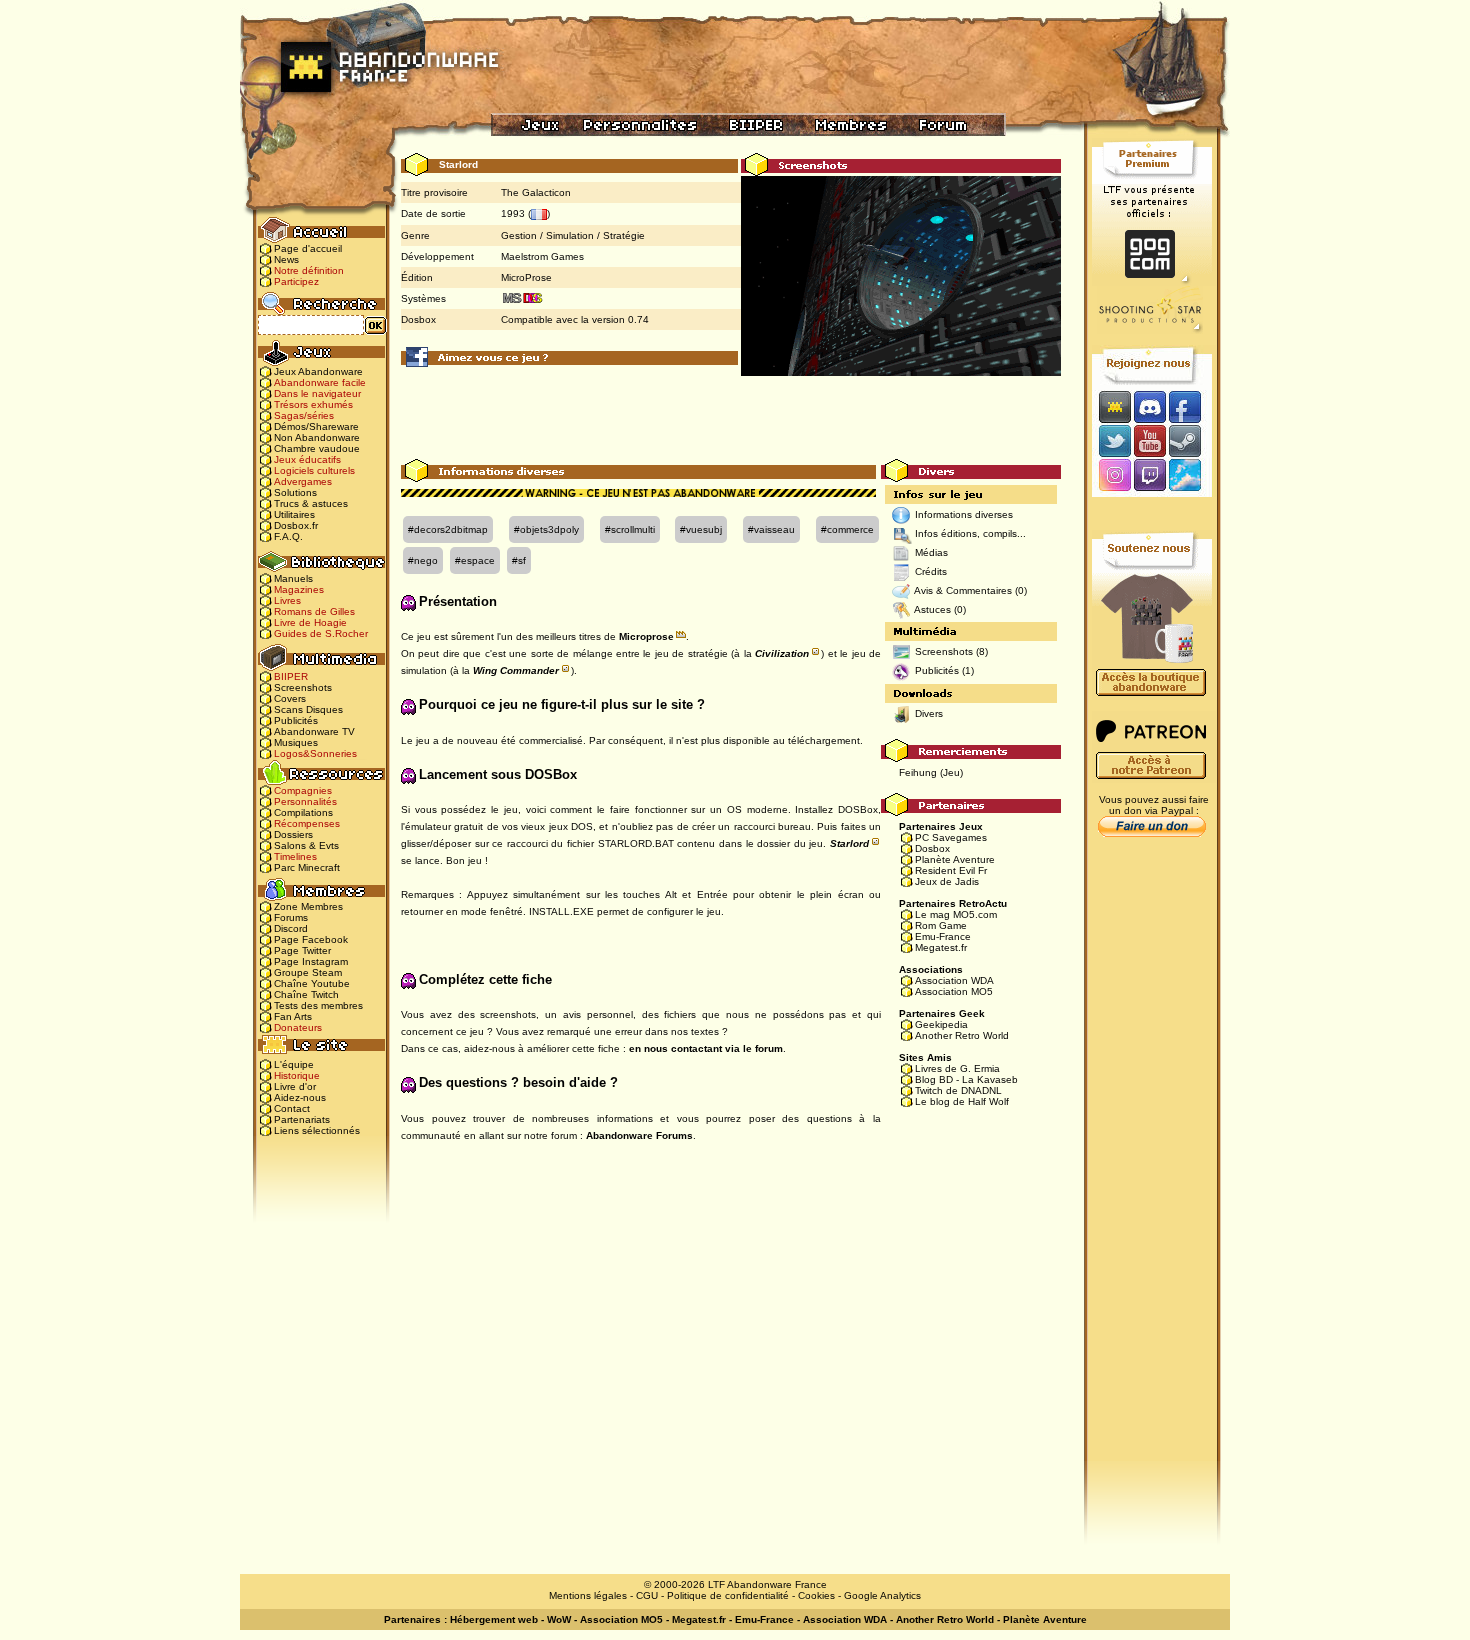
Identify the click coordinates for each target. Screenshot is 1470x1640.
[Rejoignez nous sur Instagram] (1112, 476)
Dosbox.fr (296, 525)
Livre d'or (295, 1086)
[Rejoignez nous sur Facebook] (1191, 406)
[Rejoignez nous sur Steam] (1191, 440)
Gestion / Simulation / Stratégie (573, 235)
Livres (287, 600)
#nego (423, 560)
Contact (292, 1108)
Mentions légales (588, 1595)
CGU (647, 1595)
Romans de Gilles (314, 611)
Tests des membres (318, 1005)
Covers (290, 698)
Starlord (849, 843)
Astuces (932, 609)
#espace (475, 560)
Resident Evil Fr (951, 870)
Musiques (296, 742)
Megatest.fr (941, 947)
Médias (931, 552)
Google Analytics (882, 1595)
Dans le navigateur (317, 393)
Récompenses (307, 823)
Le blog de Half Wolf (962, 1101)
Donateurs (298, 1027)
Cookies (816, 1595)
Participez (296, 281)
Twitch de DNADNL (958, 1090)
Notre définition (309, 270)
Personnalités (305, 801)
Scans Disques (308, 709)
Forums (291, 917)
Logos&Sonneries (315, 753)
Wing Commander (516, 670)
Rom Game (941, 925)
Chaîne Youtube (312, 983)
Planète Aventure (955, 859)
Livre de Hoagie (310, 622)
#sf (519, 560)
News (286, 259)
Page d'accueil (308, 248)
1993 (513, 213)
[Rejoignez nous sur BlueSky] (1191, 476)
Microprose (646, 636)
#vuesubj (701, 529)
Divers (929, 713)
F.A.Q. (288, 536)
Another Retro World (962, 1035)
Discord (291, 928)
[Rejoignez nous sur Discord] (1149, 406)
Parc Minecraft (307, 867)
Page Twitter (302, 950)
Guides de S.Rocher (321, 633)
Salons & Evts (306, 845)
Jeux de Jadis (947, 881)
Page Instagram (311, 961)
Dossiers (293, 834)
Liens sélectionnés (317, 1130)
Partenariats (302, 1119)
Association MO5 (954, 991)
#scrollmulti (630, 529)
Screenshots (303, 687)
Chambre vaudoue (317, 448)
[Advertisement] (731, 414)
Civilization (782, 653)
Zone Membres (308, 906)
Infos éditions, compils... (970, 533)
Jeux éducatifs (307, 459)
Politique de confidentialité (728, 1595)
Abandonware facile (320, 382)
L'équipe (294, 1064)
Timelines (295, 856)
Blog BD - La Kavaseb (966, 1079)
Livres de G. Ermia (957, 1068)
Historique (297, 1075)
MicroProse (526, 277)
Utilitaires (294, 514)
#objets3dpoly (546, 529)
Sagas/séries (304, 415)
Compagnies (303, 790)
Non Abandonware (317, 437)
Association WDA (954, 980)
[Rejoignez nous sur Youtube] (1149, 440)
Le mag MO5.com (956, 914)
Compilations (303, 812)
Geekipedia (941, 1024)
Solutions (295, 492)
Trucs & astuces (311, 503)
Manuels (293, 578)
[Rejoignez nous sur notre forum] (1112, 406)
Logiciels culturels (314, 470)
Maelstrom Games (542, 256)
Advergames (303, 481)
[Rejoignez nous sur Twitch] (1149, 476)
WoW (559, 1619)
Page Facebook (311, 939)
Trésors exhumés (313, 404)
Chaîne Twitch (306, 994)
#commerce (847, 529)
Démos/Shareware (316, 426)
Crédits (931, 571)
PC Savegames (951, 837)
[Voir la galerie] (901, 275)
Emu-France (943, 936)
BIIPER (291, 676)
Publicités (296, 720)
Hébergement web (494, 1619)
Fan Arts (293, 1016)
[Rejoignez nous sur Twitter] (1112, 440)
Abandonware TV (314, 731)
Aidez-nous (300, 1097)
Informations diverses (964, 514)
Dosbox (932, 848)
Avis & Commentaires (963, 590)
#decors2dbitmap (448, 529)
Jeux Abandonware (318, 371)
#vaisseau (771, 529)
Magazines (299, 589)
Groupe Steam (308, 972)
